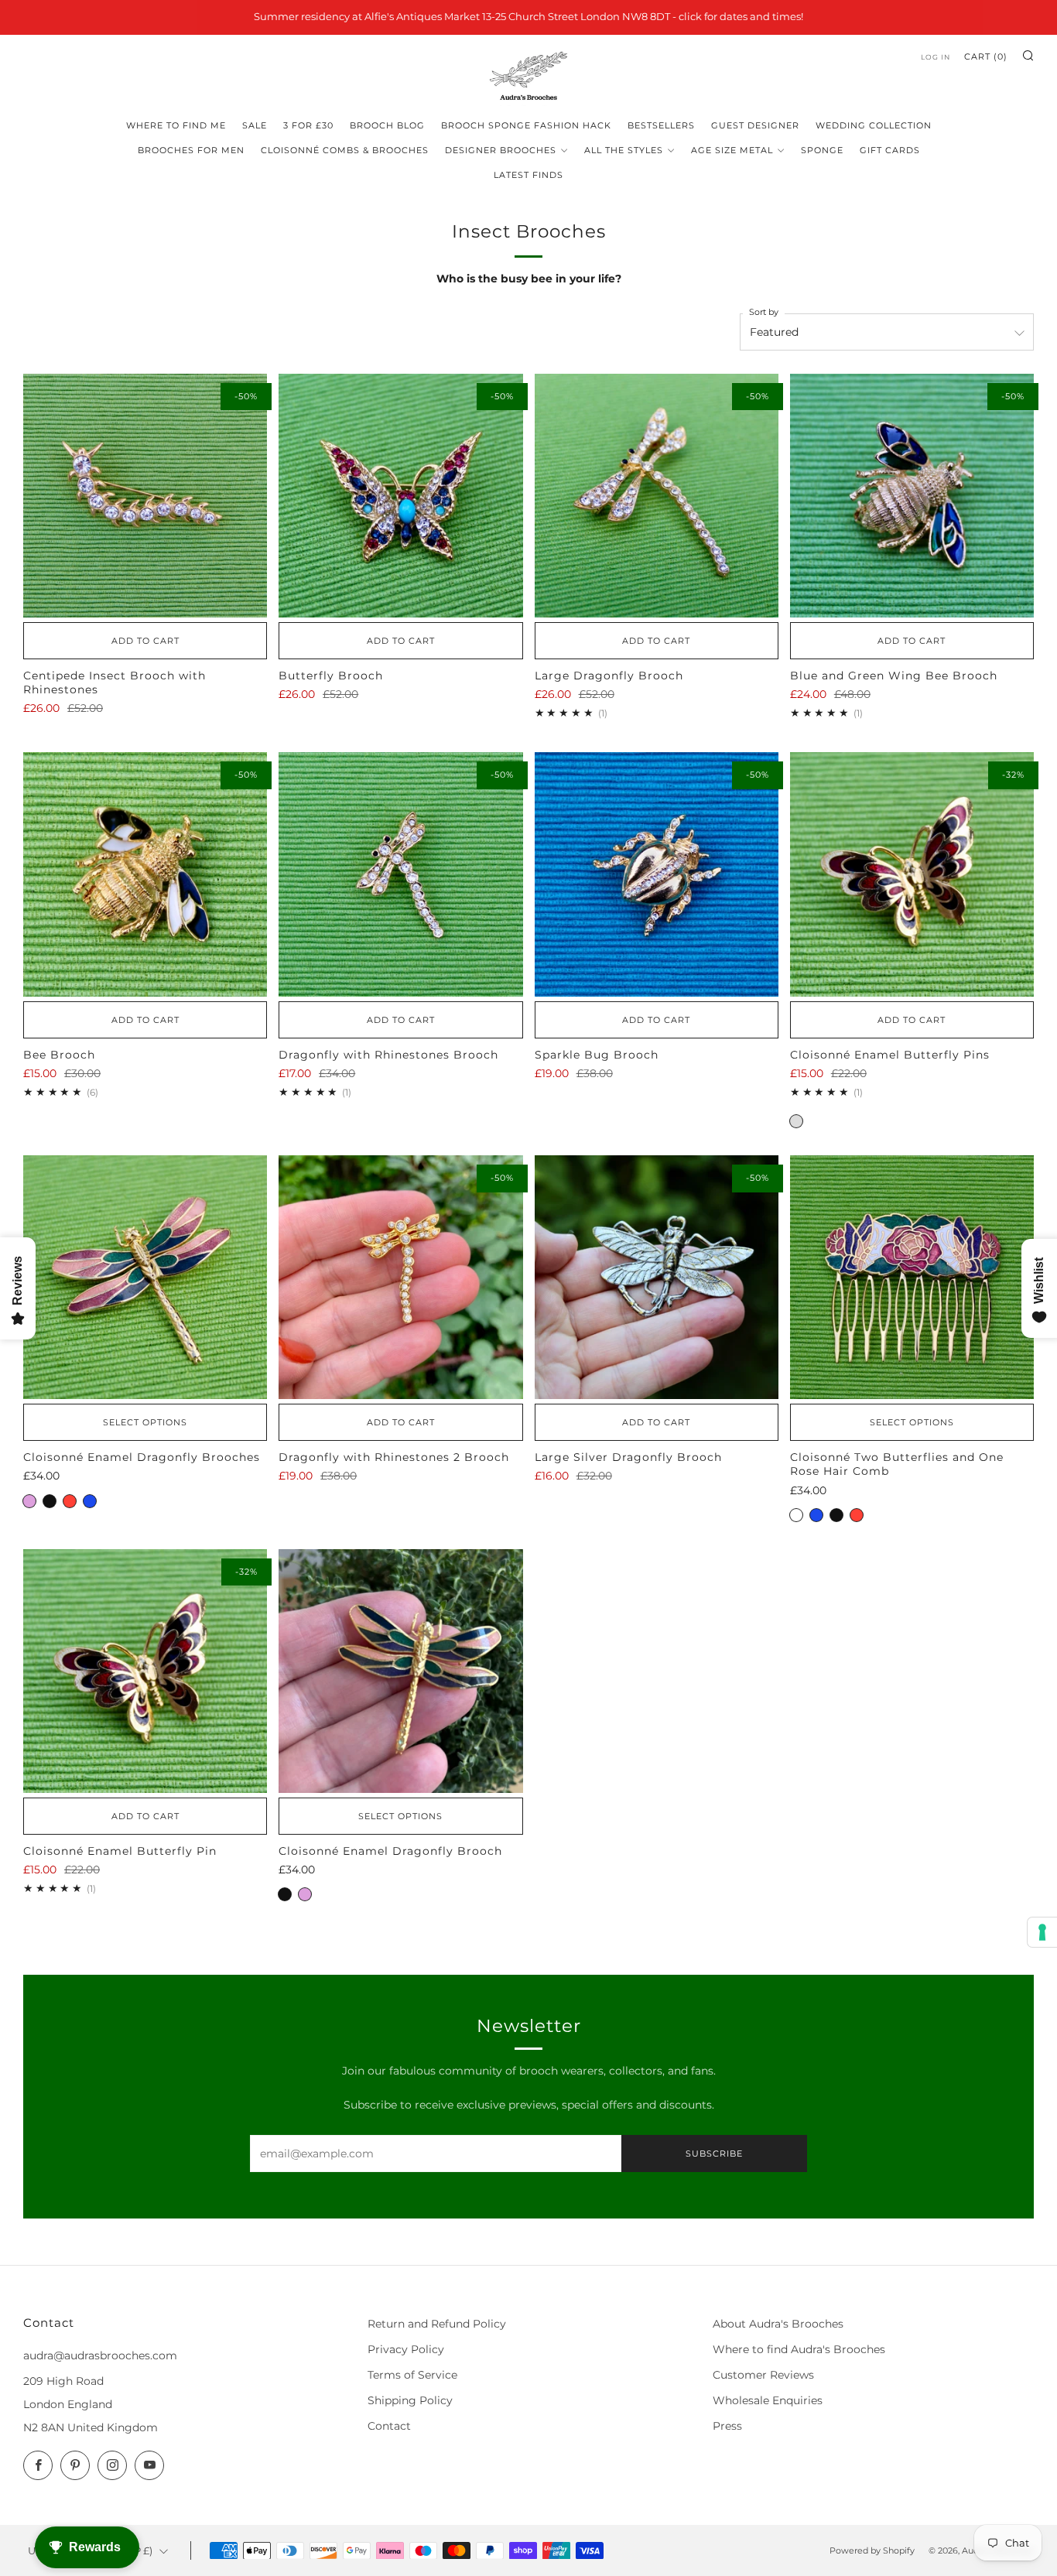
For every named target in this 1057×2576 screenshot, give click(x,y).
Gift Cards (890, 150)
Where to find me (176, 125)
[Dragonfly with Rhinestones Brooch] (400, 874)
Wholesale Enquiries (768, 2400)
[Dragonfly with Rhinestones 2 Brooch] (400, 1277)
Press (727, 2426)
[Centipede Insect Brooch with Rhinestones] (145, 496)
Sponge (822, 150)
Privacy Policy (406, 2349)
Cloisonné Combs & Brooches (345, 150)
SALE (255, 125)
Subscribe (714, 2154)
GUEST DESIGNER (755, 125)
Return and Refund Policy (437, 2324)
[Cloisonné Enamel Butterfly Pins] (912, 874)
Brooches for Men (191, 150)
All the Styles (624, 150)
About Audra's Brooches (778, 2324)
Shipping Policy (410, 2400)
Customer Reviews (763, 2375)
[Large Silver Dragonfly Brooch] (657, 1277)
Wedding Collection (874, 125)
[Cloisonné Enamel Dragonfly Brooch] (400, 1671)
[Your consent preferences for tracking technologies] (1042, 1932)
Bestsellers (661, 125)
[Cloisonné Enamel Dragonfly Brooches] (145, 1277)
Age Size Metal (732, 150)
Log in (936, 57)
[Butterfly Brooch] (400, 496)
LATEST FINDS (528, 175)
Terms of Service (412, 2375)
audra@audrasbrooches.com (100, 2355)
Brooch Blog (387, 125)
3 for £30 (308, 125)
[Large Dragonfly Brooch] (657, 496)
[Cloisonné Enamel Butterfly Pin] (145, 1671)
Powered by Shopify (872, 2550)
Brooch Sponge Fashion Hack (526, 125)
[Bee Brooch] (145, 874)
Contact (389, 2426)
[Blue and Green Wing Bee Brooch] (912, 496)
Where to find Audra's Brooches (799, 2349)
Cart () (986, 56)
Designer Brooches (501, 150)
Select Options (145, 1422)
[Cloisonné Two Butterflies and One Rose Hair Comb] (912, 1277)
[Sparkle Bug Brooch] (657, 874)
